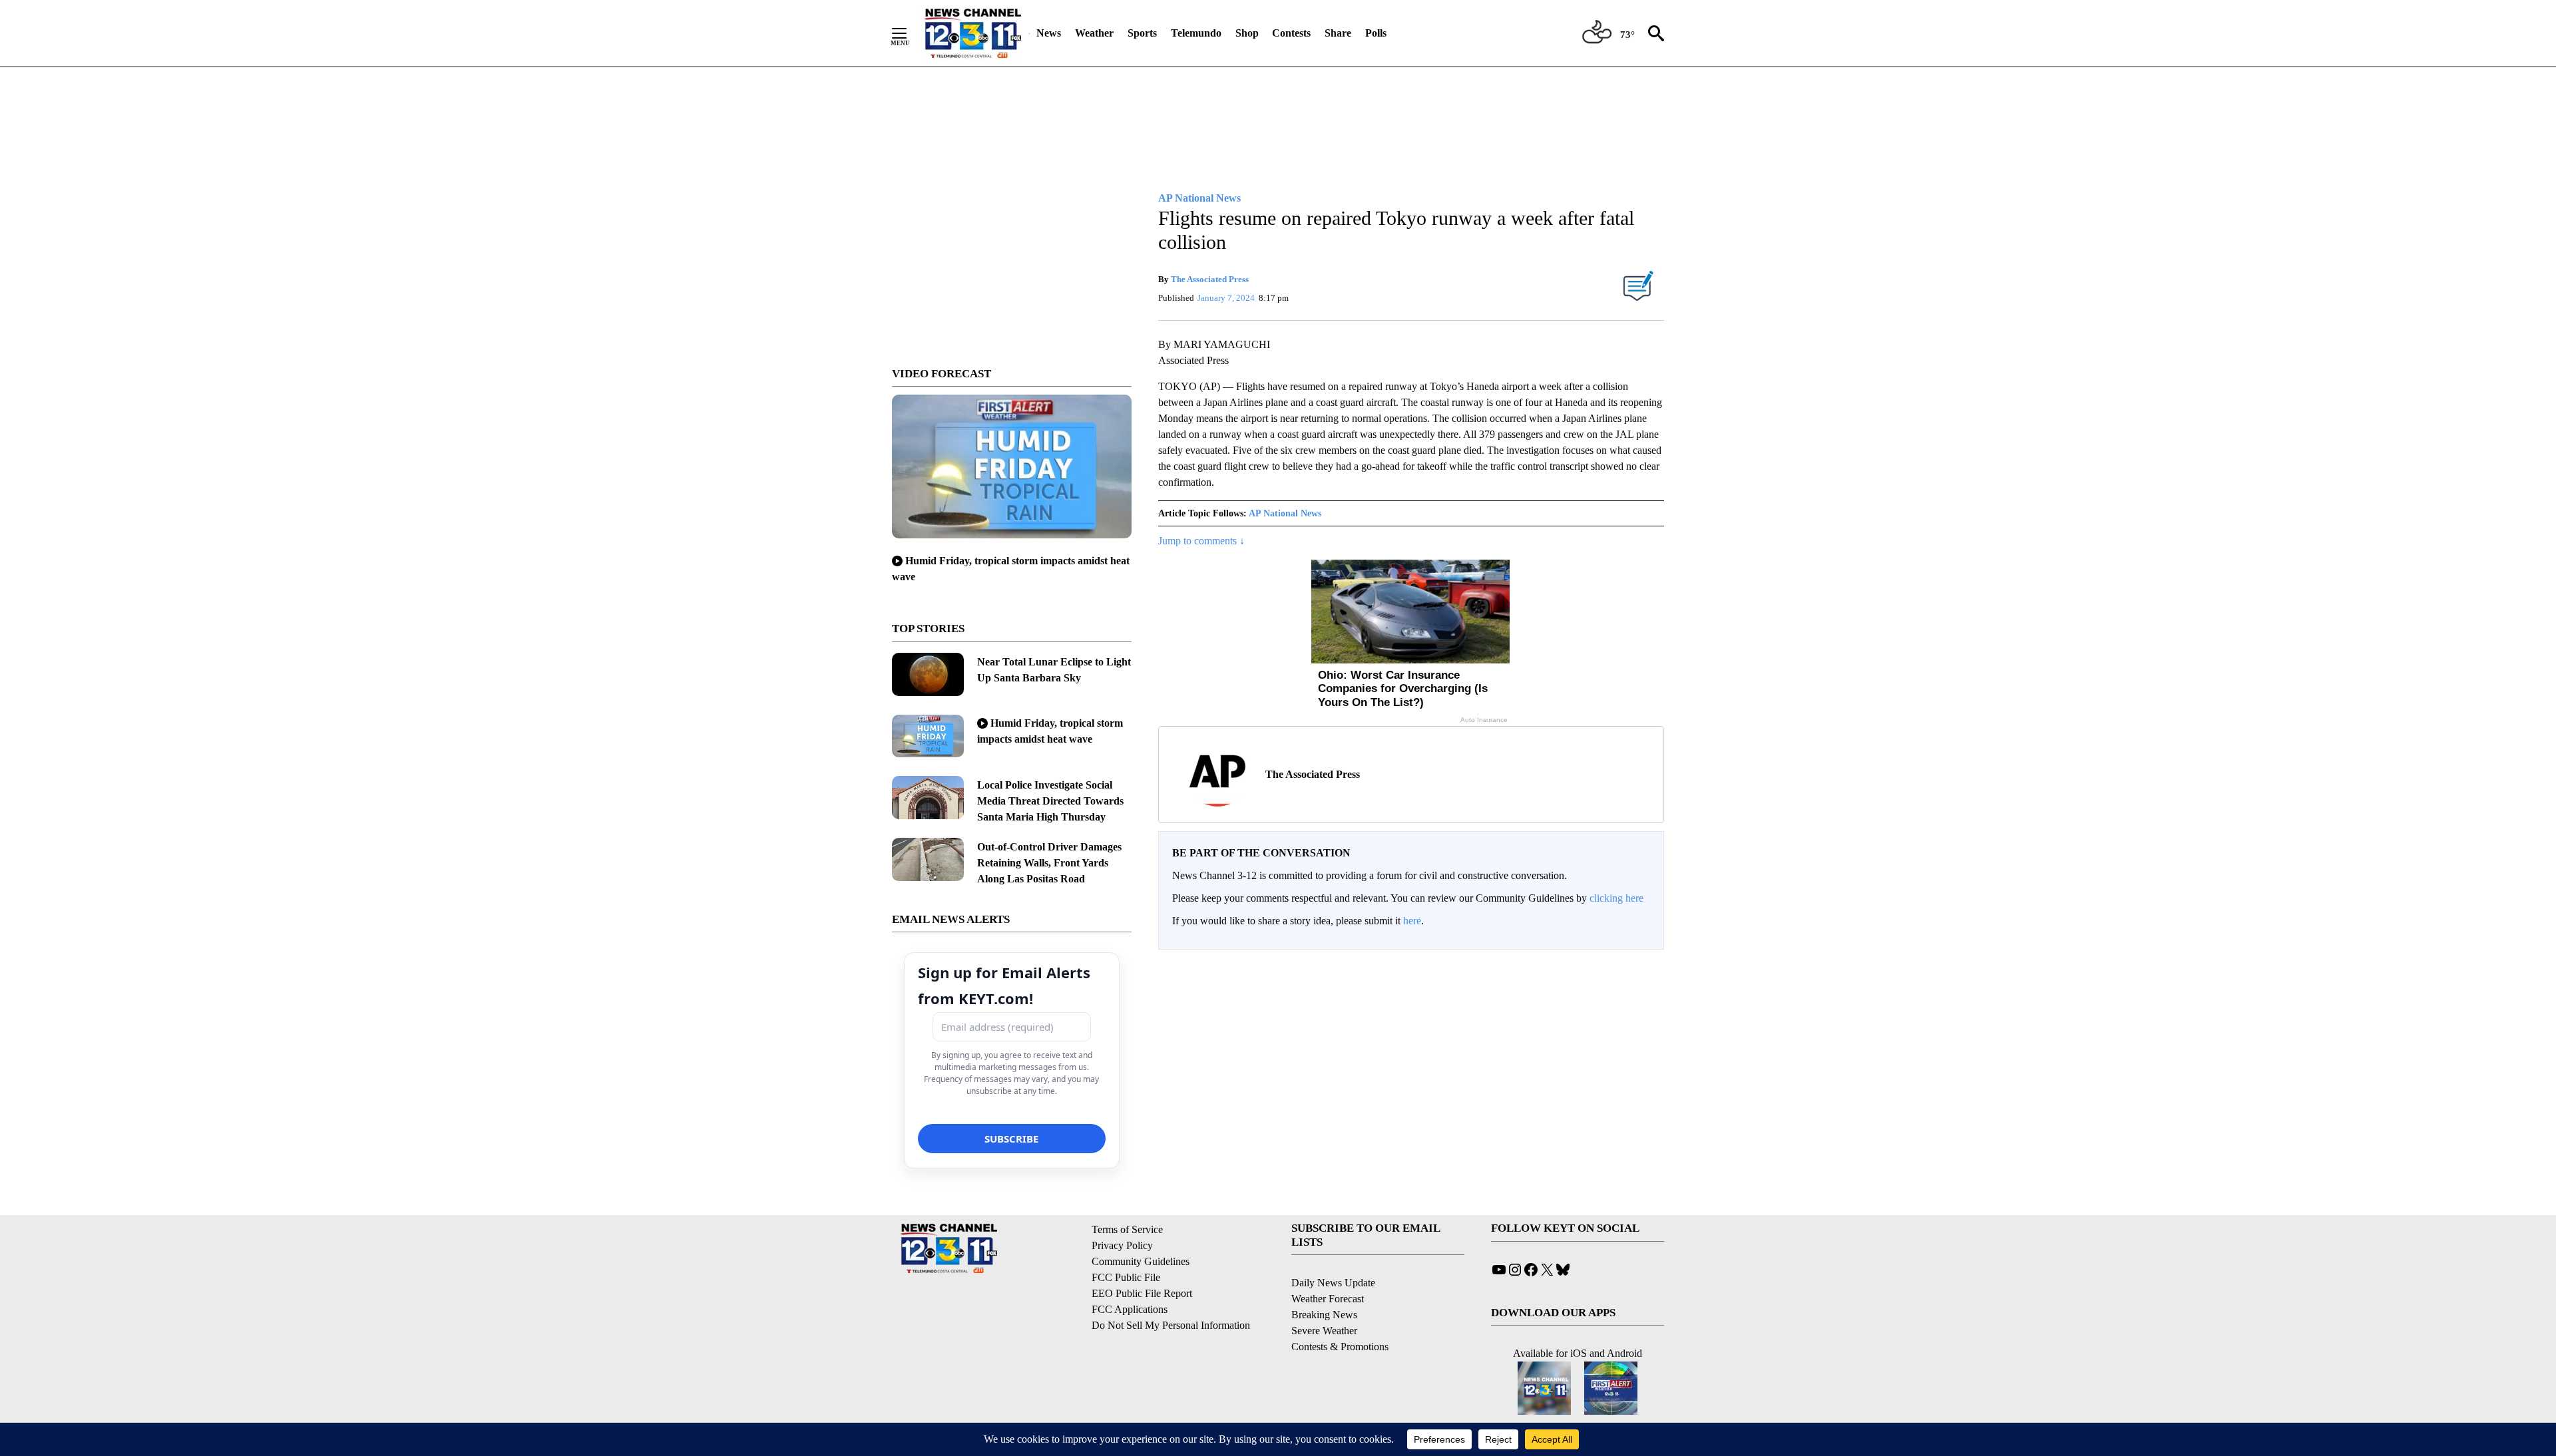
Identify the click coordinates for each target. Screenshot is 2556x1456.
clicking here (1616, 898)
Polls (1376, 33)
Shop (1247, 33)
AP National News (1285, 513)
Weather (1094, 33)
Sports (1142, 33)
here (1412, 921)
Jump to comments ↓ (1201, 541)
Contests (1291, 33)
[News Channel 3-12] (972, 33)
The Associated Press (1210, 279)
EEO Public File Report (1142, 1293)
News (1049, 33)
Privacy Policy (1122, 1245)
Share (1338, 33)
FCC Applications (1130, 1309)
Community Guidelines (1141, 1261)
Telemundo (1196, 33)
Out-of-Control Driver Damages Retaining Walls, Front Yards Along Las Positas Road (1049, 863)
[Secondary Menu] (909, 33)
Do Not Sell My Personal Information (1171, 1325)
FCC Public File (1126, 1277)
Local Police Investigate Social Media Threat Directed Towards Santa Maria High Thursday (1050, 801)
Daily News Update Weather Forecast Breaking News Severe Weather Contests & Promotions (1340, 1315)
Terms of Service (1127, 1229)
